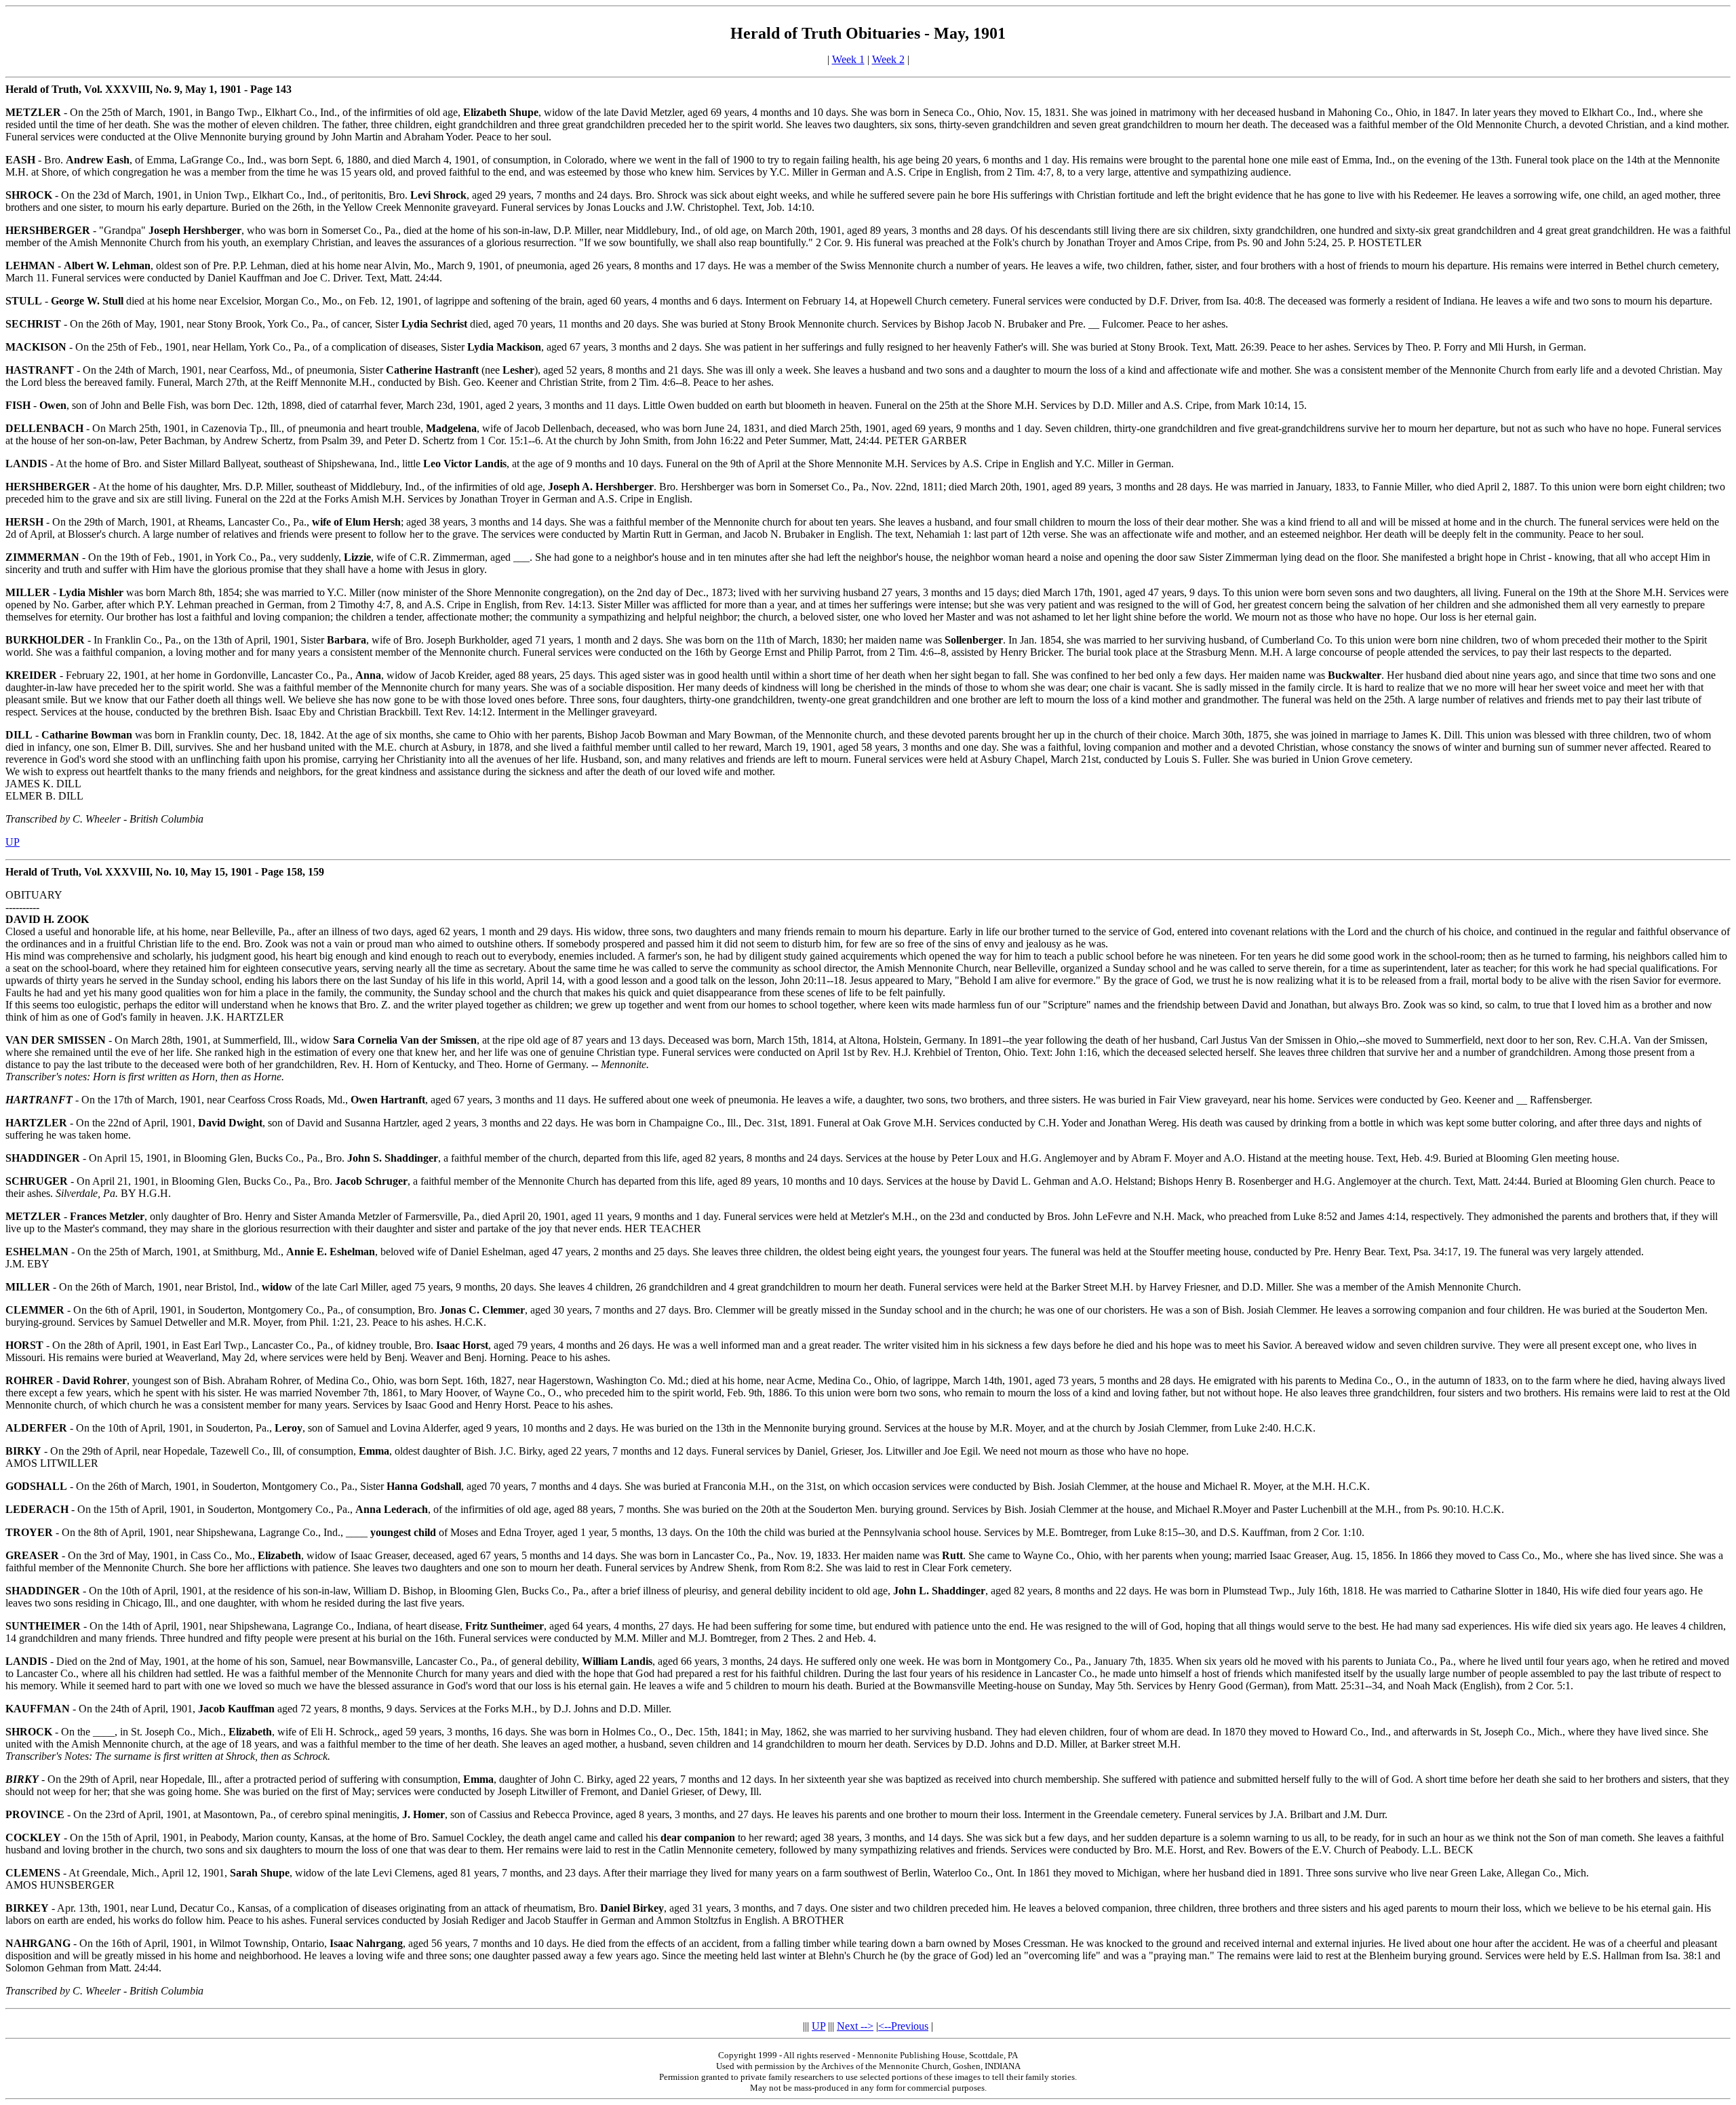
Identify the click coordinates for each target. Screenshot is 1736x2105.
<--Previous (903, 2026)
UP (13, 842)
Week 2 (888, 59)
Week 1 (848, 59)
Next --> (855, 2026)
